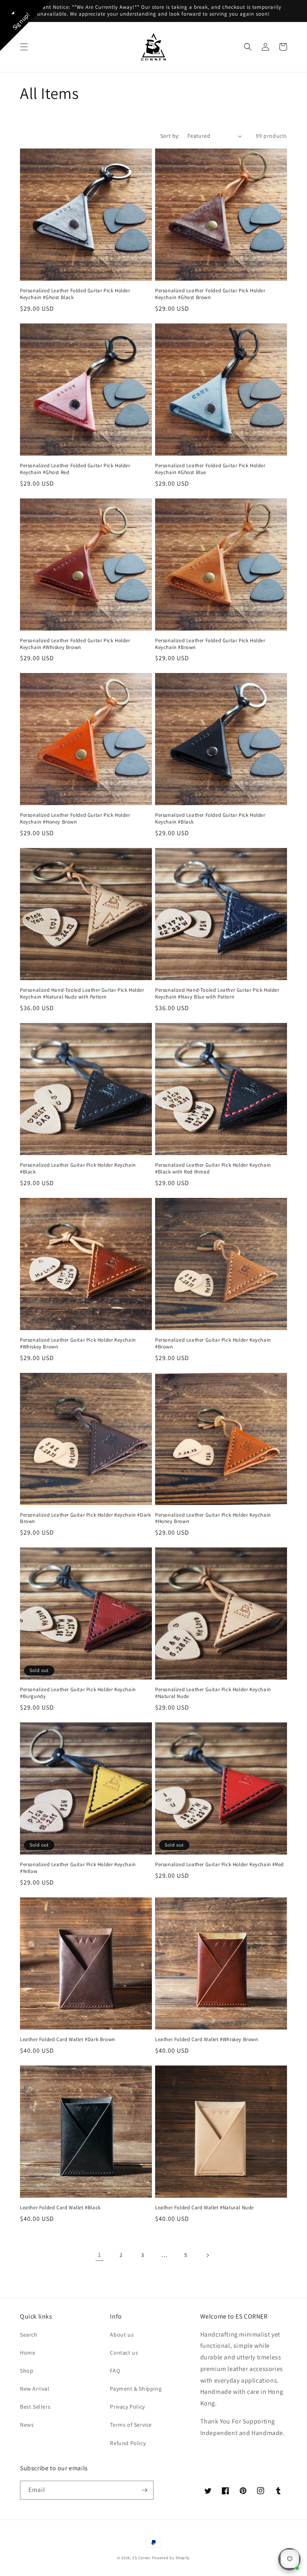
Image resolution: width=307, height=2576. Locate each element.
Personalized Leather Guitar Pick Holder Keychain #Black (78, 1168)
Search (29, 2335)
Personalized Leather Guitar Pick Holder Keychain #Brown (213, 1343)
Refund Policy (128, 2443)
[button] (24, 47)
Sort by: (170, 136)
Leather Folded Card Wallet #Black (60, 2208)
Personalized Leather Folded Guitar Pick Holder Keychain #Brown (210, 644)
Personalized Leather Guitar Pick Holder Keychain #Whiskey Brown (78, 1343)
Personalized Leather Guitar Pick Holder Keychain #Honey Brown (213, 1518)
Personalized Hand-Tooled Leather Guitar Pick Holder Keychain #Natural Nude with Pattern (82, 994)
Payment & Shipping (136, 2389)
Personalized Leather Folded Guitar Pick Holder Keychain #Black (210, 819)
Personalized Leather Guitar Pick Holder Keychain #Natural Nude (213, 1693)
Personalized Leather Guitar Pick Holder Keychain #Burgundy (78, 1693)
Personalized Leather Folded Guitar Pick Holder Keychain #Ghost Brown (210, 294)
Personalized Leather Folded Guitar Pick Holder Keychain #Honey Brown (75, 819)
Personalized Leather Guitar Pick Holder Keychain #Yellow (78, 1868)
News (27, 2425)
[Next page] (207, 2255)
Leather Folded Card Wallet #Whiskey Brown (207, 2040)
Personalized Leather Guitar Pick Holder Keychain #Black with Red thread (213, 1168)
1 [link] (100, 2255)
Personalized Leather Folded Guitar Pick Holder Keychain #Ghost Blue (210, 469)
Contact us (124, 2353)
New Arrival (35, 2389)
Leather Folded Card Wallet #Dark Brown (68, 2040)
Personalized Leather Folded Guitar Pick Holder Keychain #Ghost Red (75, 469)
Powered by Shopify (171, 2558)
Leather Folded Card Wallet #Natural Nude (204, 2208)
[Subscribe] (144, 2490)
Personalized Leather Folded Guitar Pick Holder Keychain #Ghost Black (75, 294)
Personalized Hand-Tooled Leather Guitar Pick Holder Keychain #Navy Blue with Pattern (217, 994)
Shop (27, 2371)
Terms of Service (131, 2425)
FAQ (115, 2371)
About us (122, 2335)
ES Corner (141, 2558)
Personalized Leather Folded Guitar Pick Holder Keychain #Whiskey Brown (75, 644)
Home (28, 2353)
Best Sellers (35, 2407)
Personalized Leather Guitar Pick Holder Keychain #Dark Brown (85, 1518)
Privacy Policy (127, 2407)
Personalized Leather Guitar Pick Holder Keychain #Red (219, 1865)
